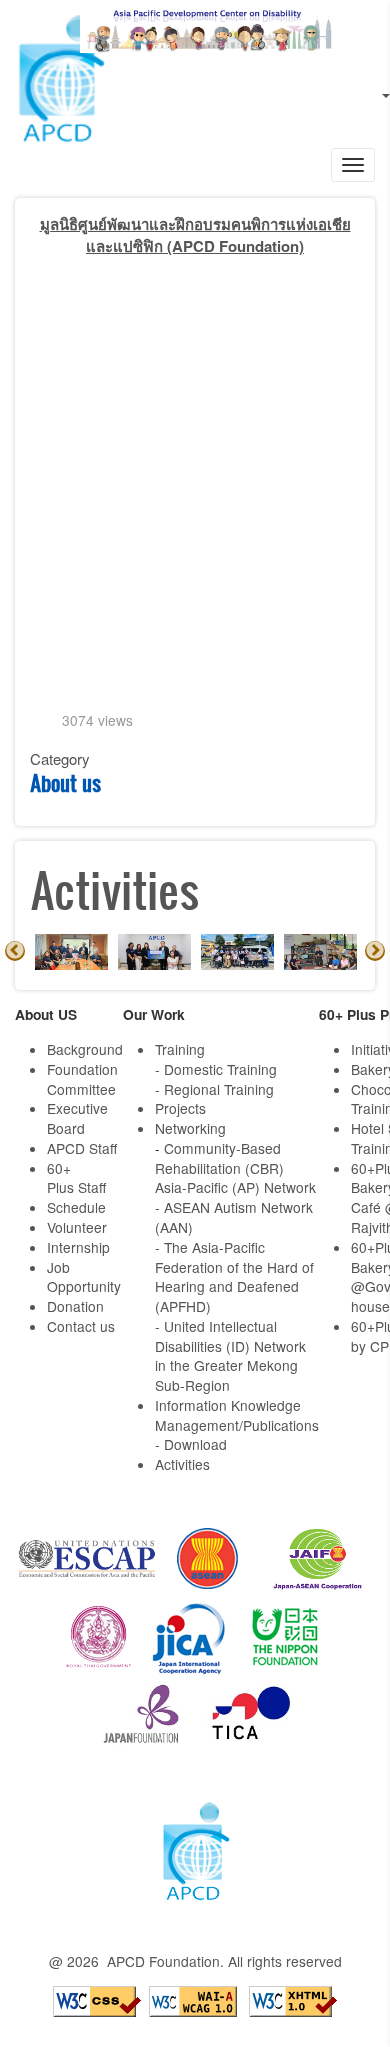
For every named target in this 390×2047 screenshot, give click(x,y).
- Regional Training (214, 1089)
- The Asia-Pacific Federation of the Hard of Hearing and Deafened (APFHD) (234, 1276)
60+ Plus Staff (76, 1178)
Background (85, 1049)
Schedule (76, 1207)
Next (375, 951)
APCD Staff (82, 1148)
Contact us (81, 1326)
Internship (78, 1247)
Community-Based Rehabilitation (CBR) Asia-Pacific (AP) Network (235, 1168)
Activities (182, 1464)
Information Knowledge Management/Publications (237, 1415)
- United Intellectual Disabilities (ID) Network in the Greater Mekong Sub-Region (230, 1355)
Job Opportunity (84, 1277)
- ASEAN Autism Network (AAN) (234, 1217)
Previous (15, 951)
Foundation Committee (82, 1079)
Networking (190, 1128)
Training (180, 1049)
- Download (191, 1444)
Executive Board (77, 1118)
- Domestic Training (216, 1069)
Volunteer (77, 1227)
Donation (75, 1306)
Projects (180, 1108)
